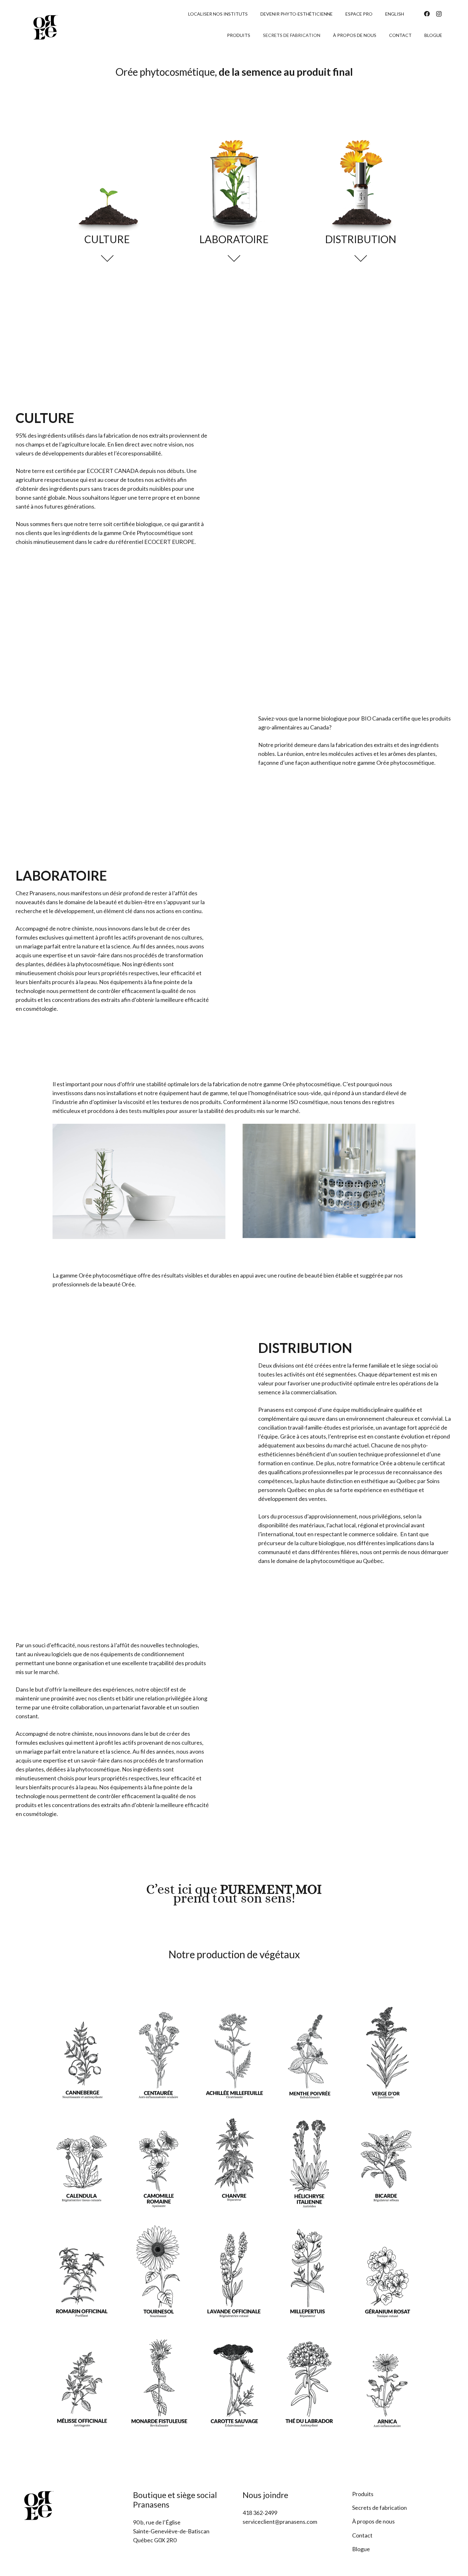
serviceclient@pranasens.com (280, 2522)
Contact (362, 2535)
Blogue (361, 2549)
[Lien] (46, 27)
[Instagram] (439, 14)
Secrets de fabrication (379, 2508)
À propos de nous (373, 2521)
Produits (363, 2494)
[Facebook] (427, 14)
